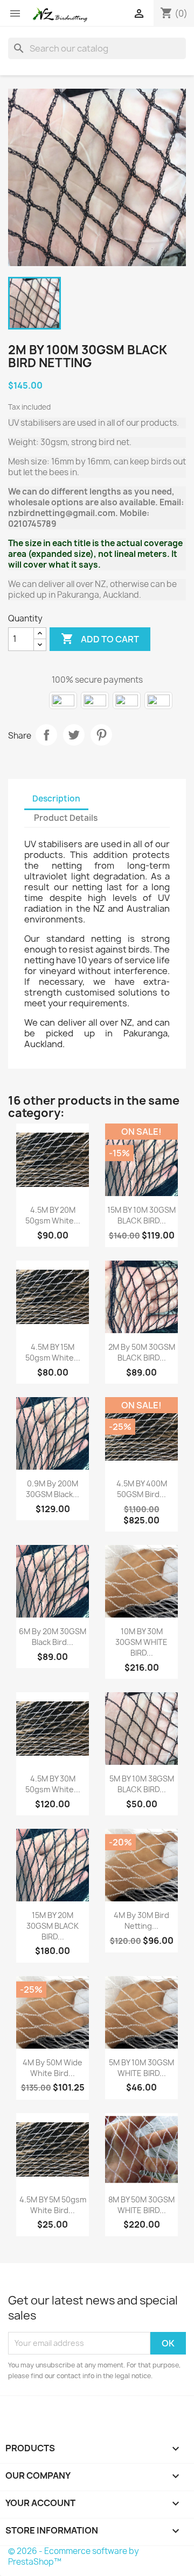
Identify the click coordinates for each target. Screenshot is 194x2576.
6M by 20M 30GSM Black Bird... (53, 1637)
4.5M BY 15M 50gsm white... (53, 1352)
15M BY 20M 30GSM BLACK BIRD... (53, 1926)
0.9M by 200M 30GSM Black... (53, 1489)
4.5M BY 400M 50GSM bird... (142, 1489)
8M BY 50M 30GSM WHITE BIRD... (141, 2205)
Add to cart (100, 639)
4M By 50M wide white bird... (53, 2068)
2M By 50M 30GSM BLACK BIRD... (142, 1352)
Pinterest (101, 735)
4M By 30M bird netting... (141, 1920)
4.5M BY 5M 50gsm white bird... (53, 2205)
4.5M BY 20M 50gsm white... (53, 1215)
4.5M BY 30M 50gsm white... (53, 1784)
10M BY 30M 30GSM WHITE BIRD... (141, 1642)
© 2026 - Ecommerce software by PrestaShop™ (74, 2556)
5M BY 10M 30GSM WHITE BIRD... (141, 2068)
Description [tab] (56, 799)
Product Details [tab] (66, 818)
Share (46, 735)
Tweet (74, 735)
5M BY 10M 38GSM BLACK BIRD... (142, 1784)
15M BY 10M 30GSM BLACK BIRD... (141, 1215)
